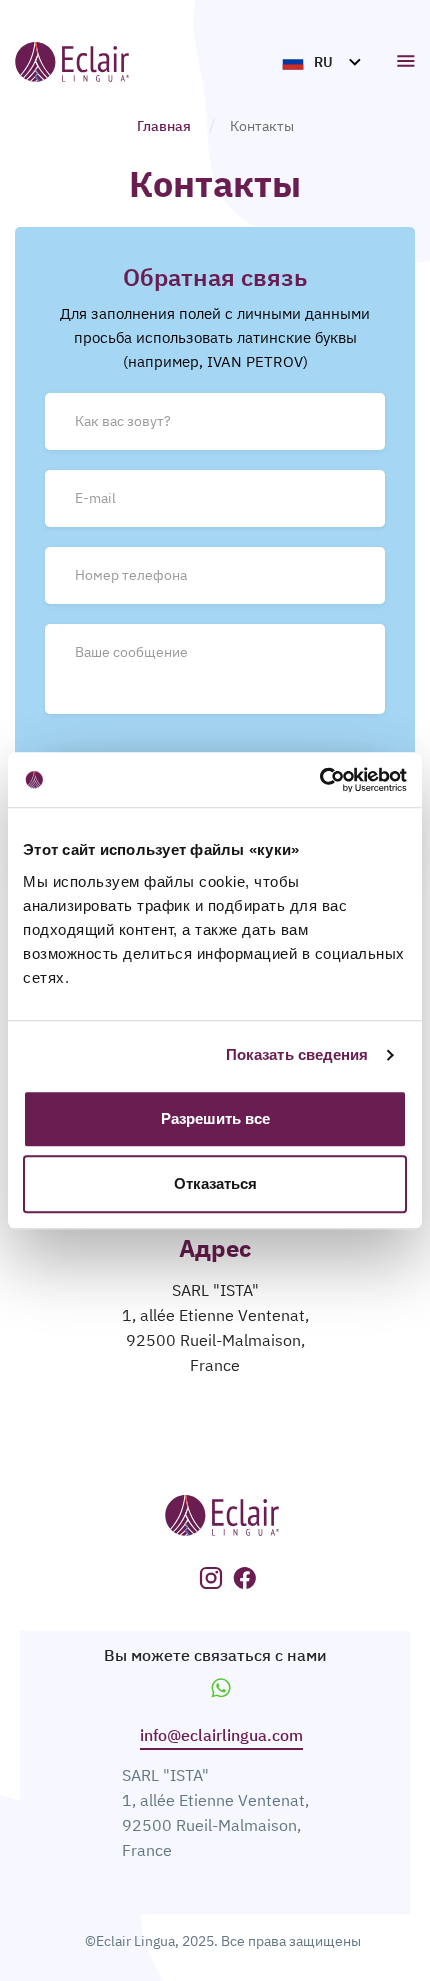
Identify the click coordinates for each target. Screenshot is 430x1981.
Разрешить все (215, 1118)
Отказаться (215, 1183)
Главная (164, 126)
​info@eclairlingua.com (221, 1735)
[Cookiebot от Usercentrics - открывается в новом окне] (319, 780)
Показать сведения (297, 1054)
